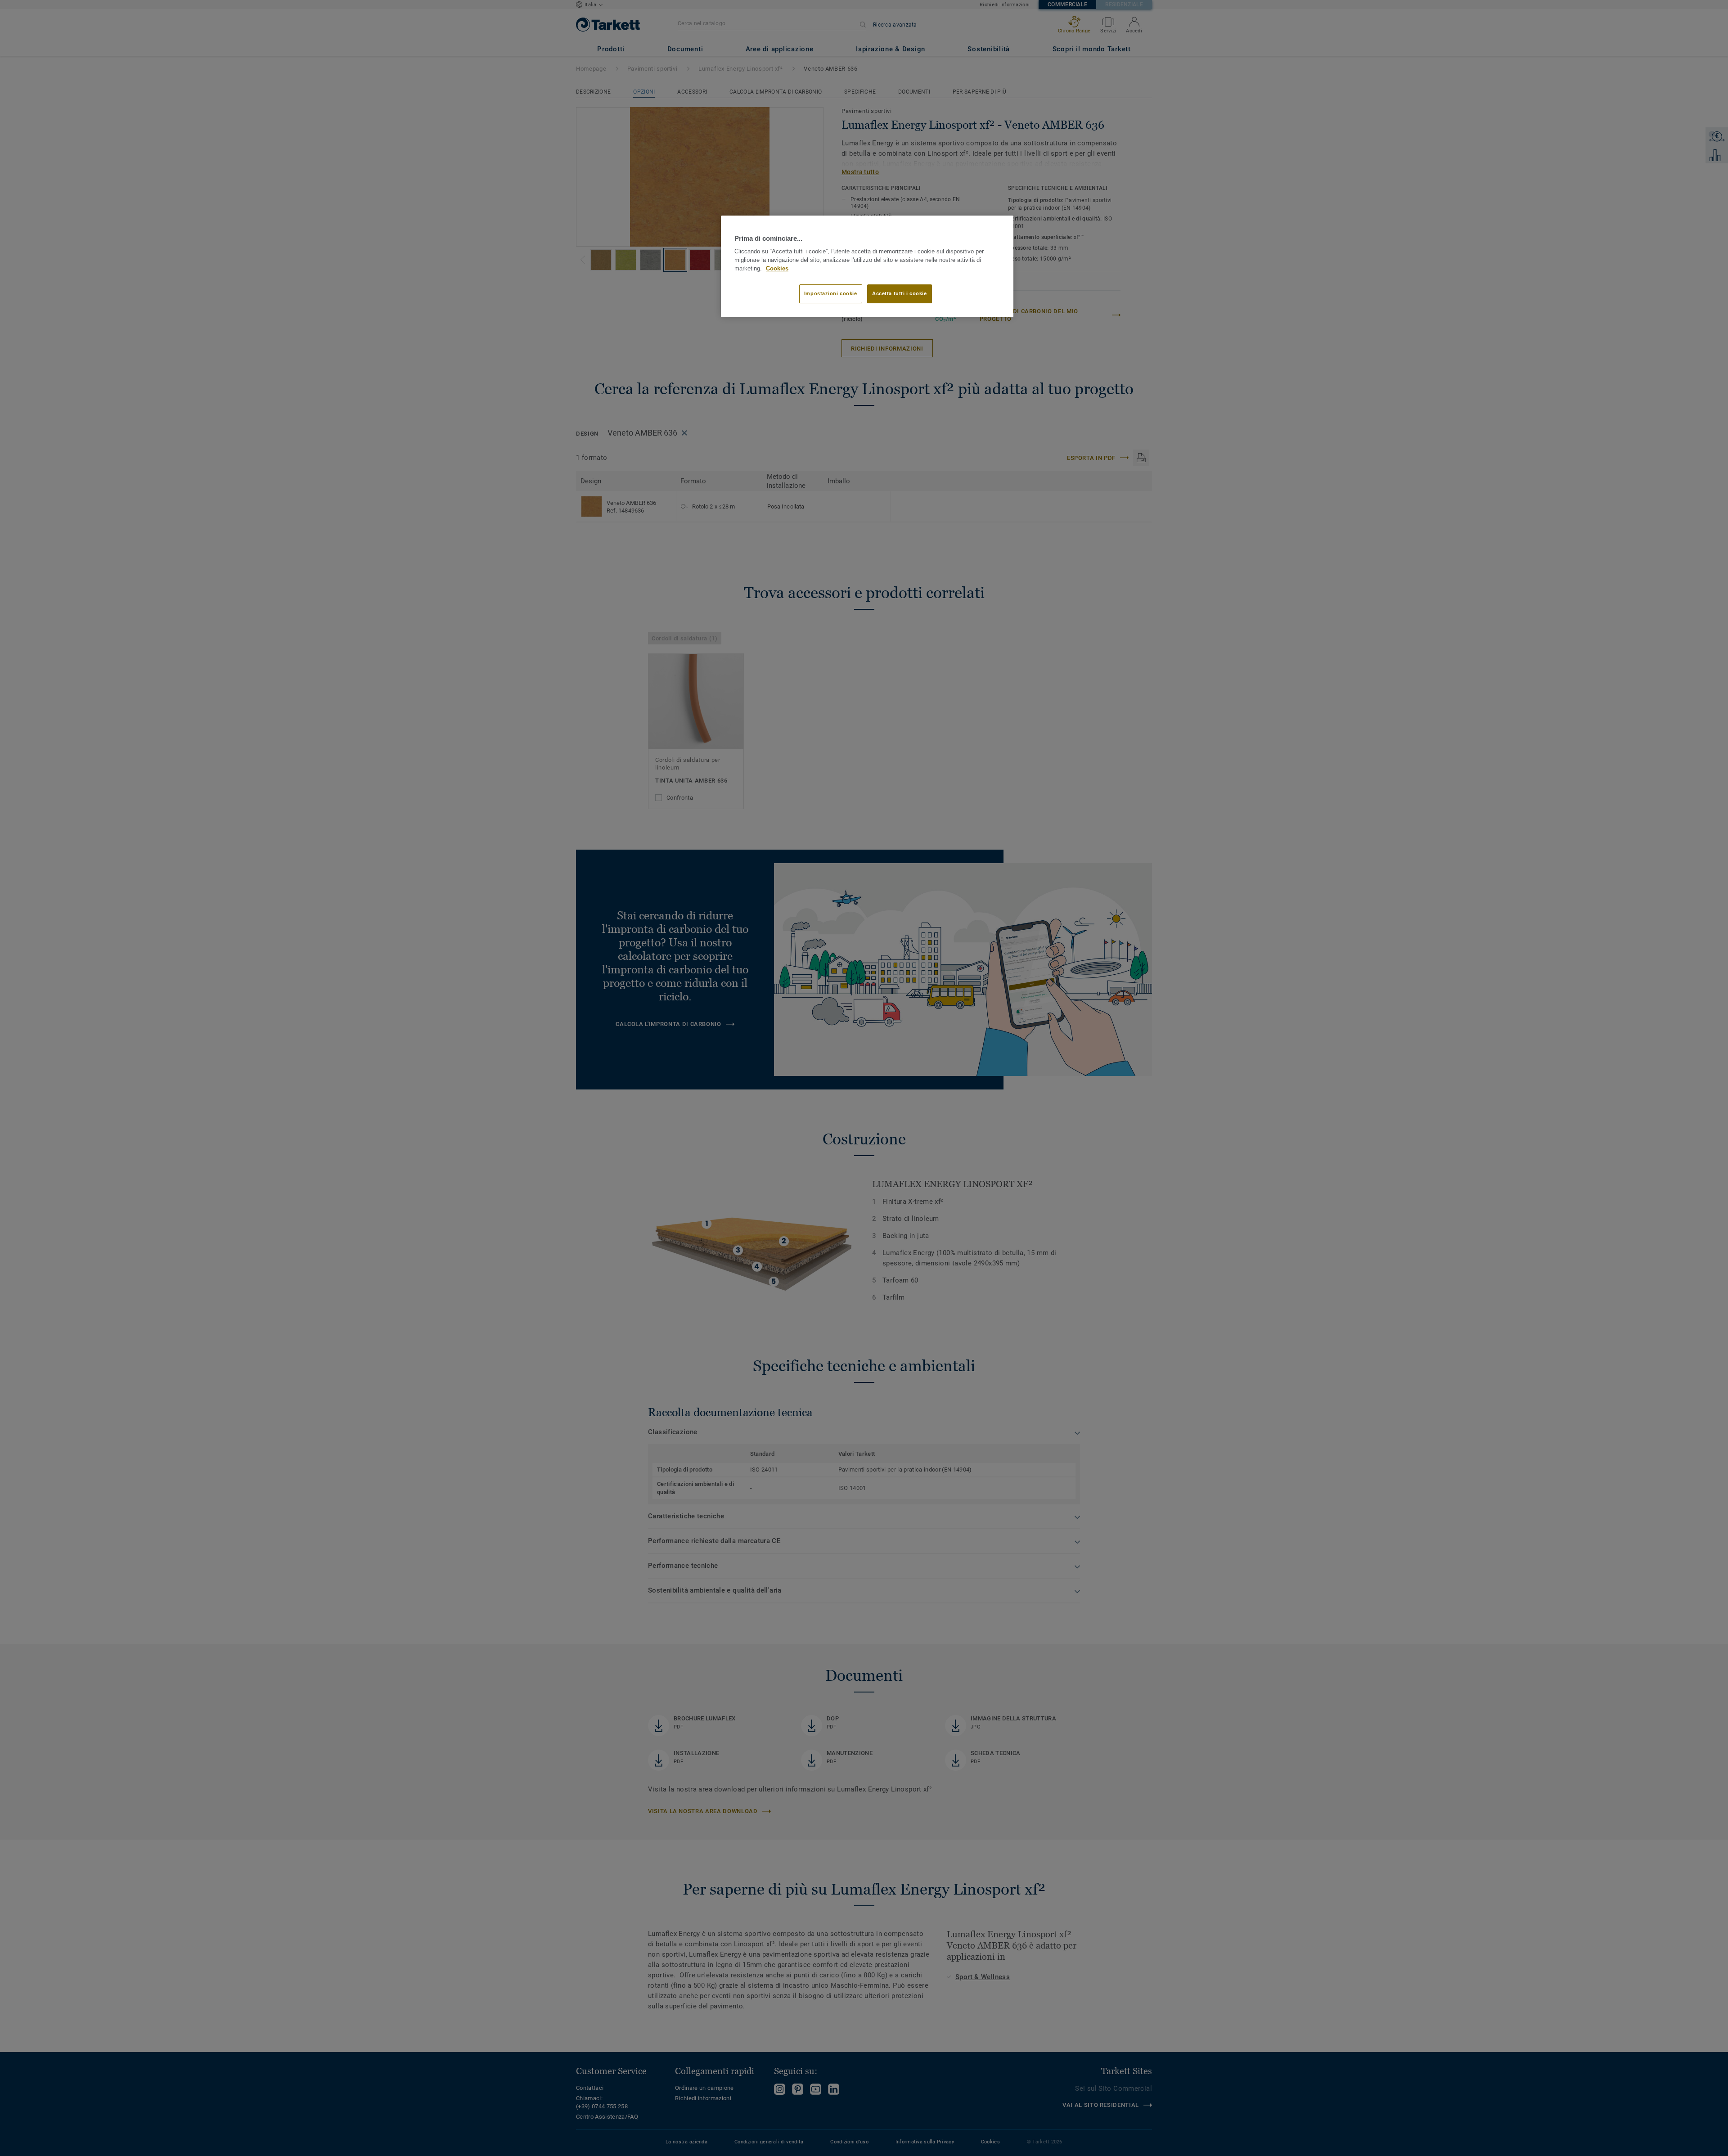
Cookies (777, 269)
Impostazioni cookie (831, 293)
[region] (867, 266)
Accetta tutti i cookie (900, 293)
